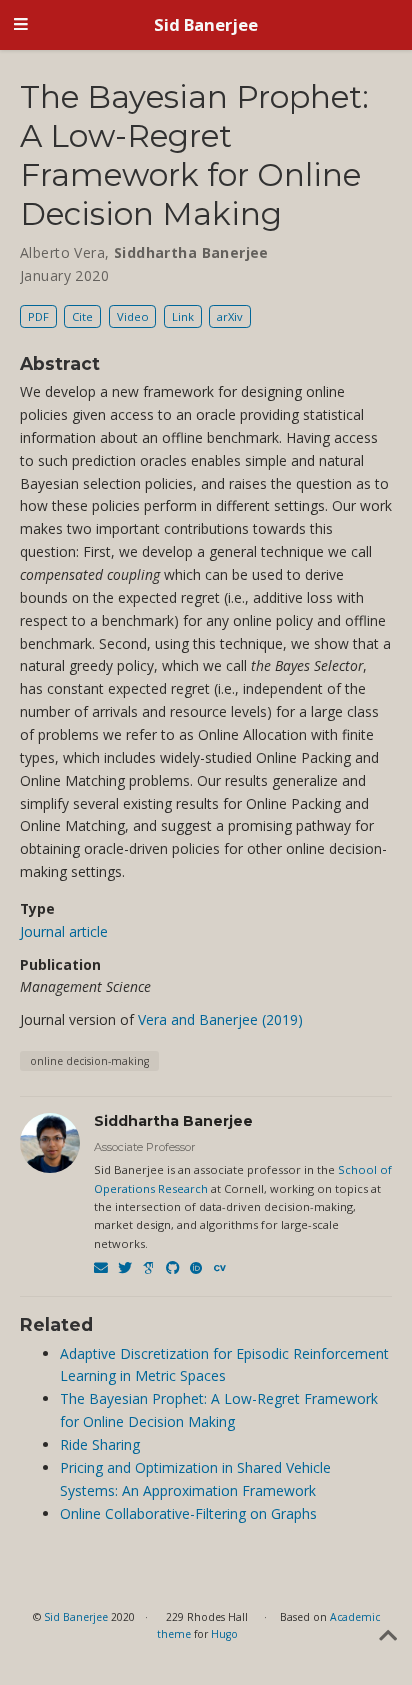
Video (133, 316)
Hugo (224, 1634)
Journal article (64, 931)
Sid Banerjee (206, 24)
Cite (82, 316)
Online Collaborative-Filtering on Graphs (188, 1513)
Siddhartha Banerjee (173, 1121)
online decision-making (89, 1061)
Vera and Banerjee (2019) (220, 1019)
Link (183, 316)
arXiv (230, 316)
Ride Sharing (100, 1444)
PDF (38, 316)
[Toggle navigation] (21, 25)
